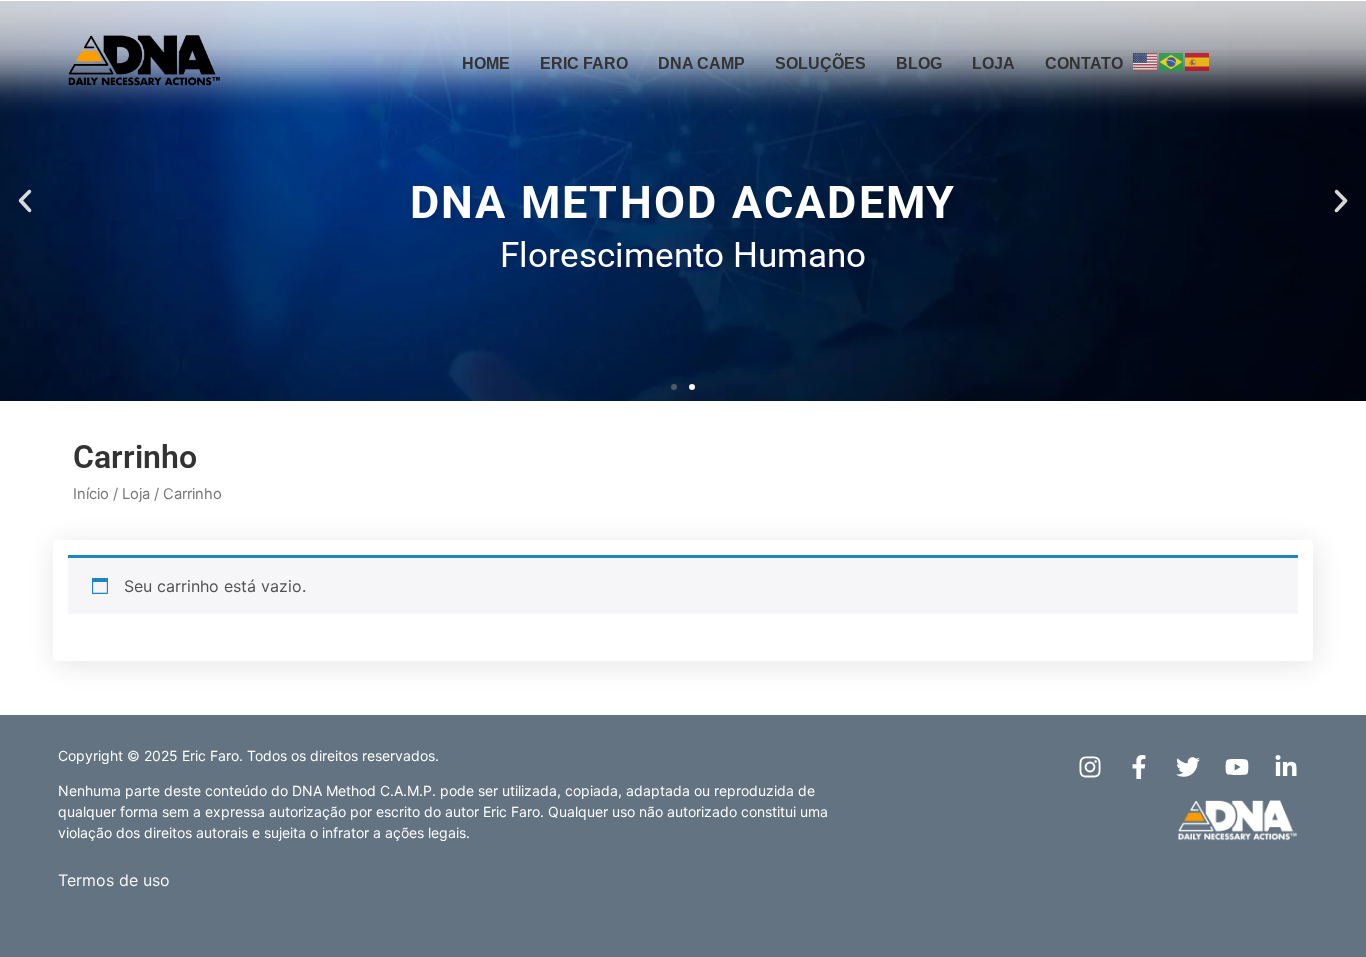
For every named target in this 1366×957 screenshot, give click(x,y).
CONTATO (1084, 63)
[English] (1146, 61)
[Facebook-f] (1139, 767)
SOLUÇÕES (820, 63)
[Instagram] (1090, 767)
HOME (486, 63)
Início (91, 494)
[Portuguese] (1172, 61)
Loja (136, 494)
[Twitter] (1188, 767)
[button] (25, 201)
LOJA (993, 63)
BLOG (919, 63)
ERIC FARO (584, 63)
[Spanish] (1198, 61)
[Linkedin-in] (1286, 767)
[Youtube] (1237, 767)
